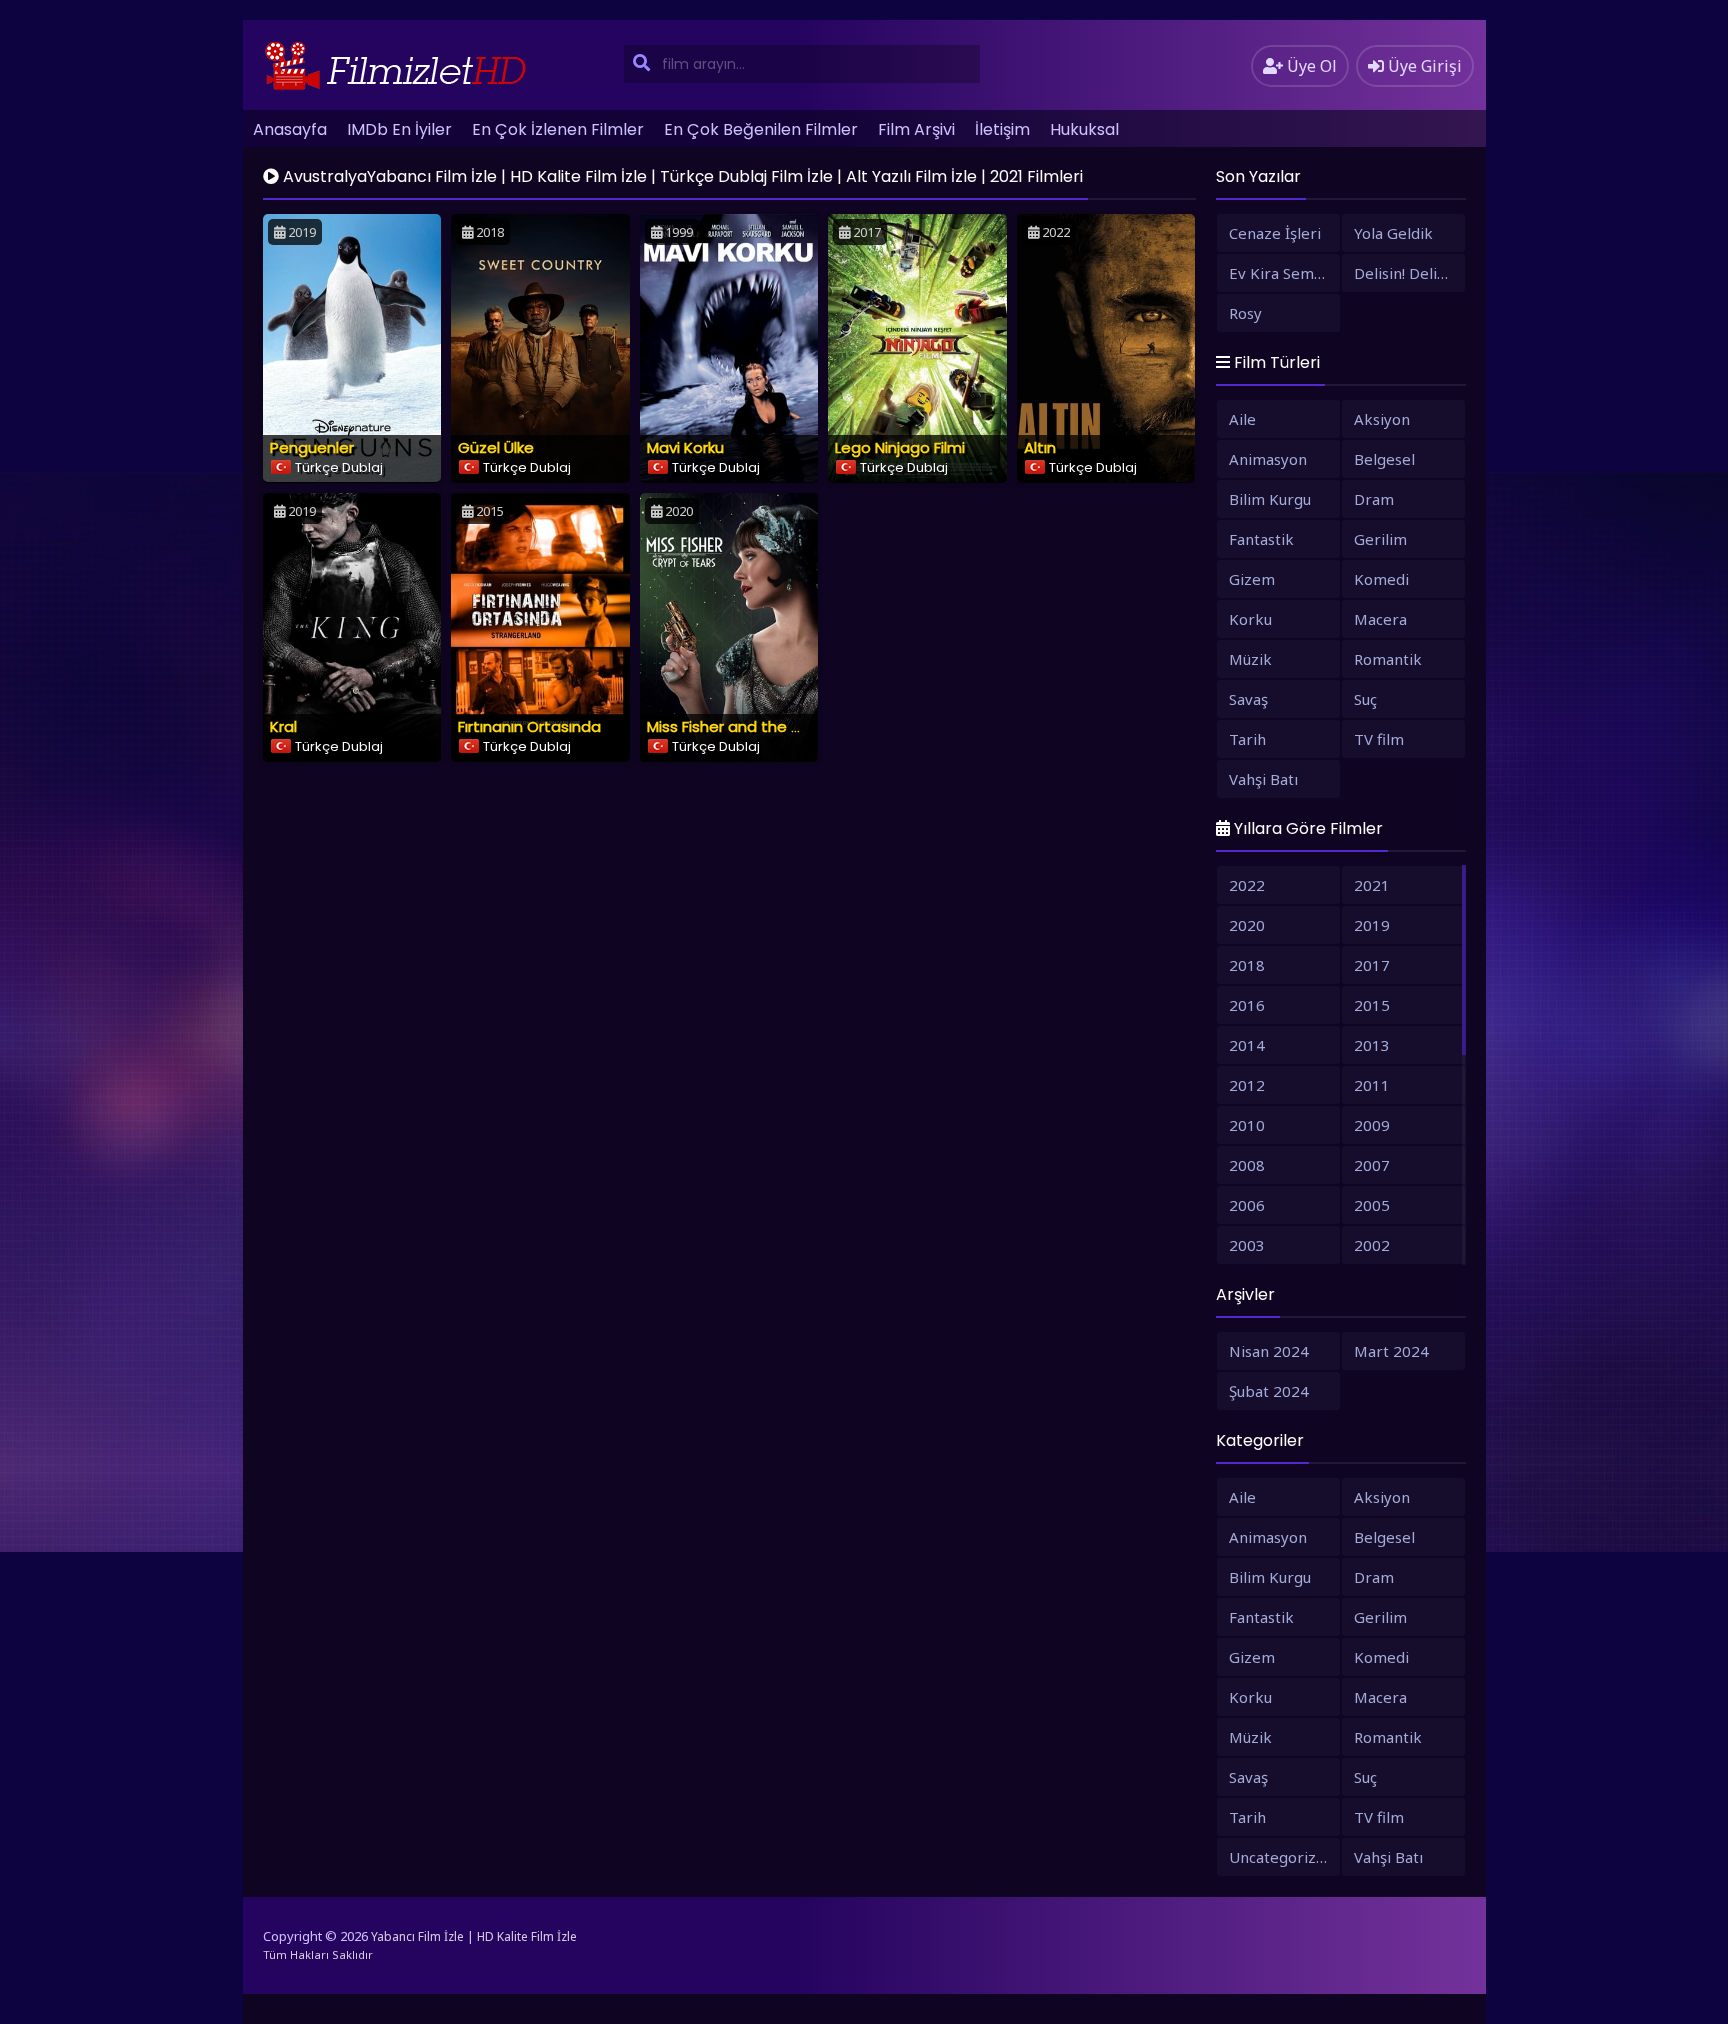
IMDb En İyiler (399, 129)
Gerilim (1380, 539)
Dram (1374, 499)
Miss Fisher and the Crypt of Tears (773, 726)
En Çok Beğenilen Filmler (761, 129)
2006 (1247, 1205)
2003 (1247, 1245)
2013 (1372, 1045)
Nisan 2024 (1269, 1351)
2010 (1247, 1125)
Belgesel (1384, 459)
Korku (1250, 619)
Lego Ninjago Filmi (900, 447)
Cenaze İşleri (1275, 233)
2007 (1372, 1165)
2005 (1372, 1205)
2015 (1372, 1005)
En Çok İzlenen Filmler (558, 129)
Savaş (1248, 699)
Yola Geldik (1393, 233)
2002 (1372, 1245)
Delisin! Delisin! (1407, 273)
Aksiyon (1382, 419)
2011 (1372, 1085)
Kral (283, 726)
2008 (1247, 1165)
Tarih (1247, 739)
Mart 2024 (1391, 1351)
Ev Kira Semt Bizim (1284, 273)
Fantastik (1261, 539)
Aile (1242, 419)
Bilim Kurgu (1270, 499)
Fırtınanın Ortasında (529, 726)
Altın (1040, 447)
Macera (1380, 619)
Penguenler (312, 447)
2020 (1247, 925)
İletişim (1002, 129)
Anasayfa (290, 129)
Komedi (1381, 579)
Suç (1365, 699)
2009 (1372, 1125)
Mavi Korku (685, 447)
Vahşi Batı (1263, 779)
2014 (1247, 1045)
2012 (1247, 1085)
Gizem (1252, 579)
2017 (1372, 965)
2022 (1247, 885)
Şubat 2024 (1269, 1391)
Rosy (1245, 313)
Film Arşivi (916, 129)
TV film (1379, 739)
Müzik (1250, 659)
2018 (1247, 965)
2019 (1372, 925)
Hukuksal (1084, 129)
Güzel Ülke (496, 447)
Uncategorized (1281, 1857)
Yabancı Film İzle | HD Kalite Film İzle (474, 1936)
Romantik (1388, 659)
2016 (1247, 1005)
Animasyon (1268, 459)
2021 (1372, 885)
